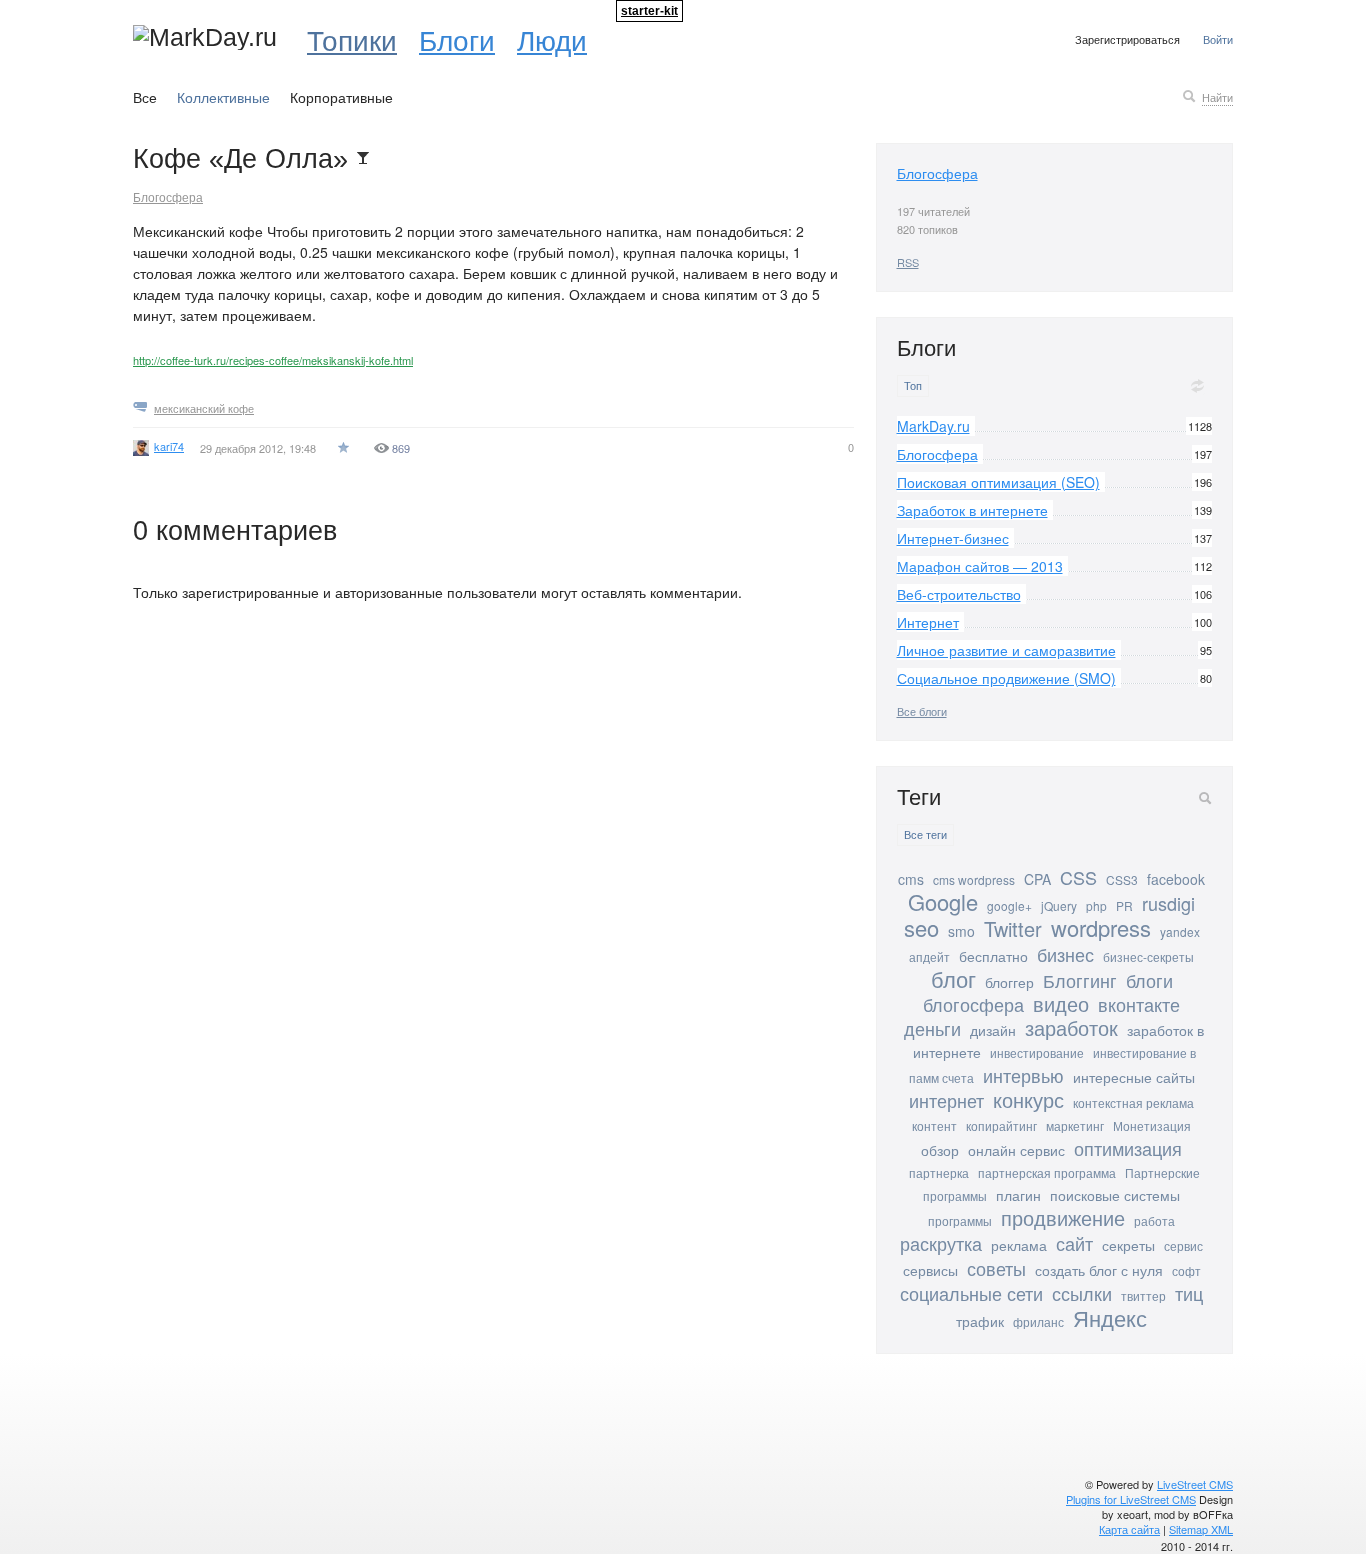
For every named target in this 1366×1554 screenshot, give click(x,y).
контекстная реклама (1133, 1102)
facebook (1176, 879)
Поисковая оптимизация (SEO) (998, 482)
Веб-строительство (959, 594)
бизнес (1065, 954)
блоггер (1009, 982)
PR (1124, 905)
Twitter (1013, 928)
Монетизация (1152, 1125)
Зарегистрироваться (1127, 39)
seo (921, 927)
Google (943, 901)
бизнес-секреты (1148, 956)
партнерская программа (1047, 1172)
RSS (908, 262)
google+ (1009, 905)
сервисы (930, 1270)
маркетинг (1075, 1125)
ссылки (1082, 1293)
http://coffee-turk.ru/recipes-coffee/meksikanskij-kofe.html (273, 360)
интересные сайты (1134, 1077)
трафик (980, 1321)
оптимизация (1128, 1148)
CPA (1037, 879)
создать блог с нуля (1099, 1270)
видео (1061, 1003)
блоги (1149, 980)
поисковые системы (1115, 1195)
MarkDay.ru (933, 426)
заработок (1071, 1027)
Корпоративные (341, 97)
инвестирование (1037, 1052)
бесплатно (993, 956)
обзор (940, 1150)
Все (145, 97)
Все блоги (922, 711)
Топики (352, 39)
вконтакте (1139, 1004)
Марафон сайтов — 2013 (980, 566)
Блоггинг (1080, 980)
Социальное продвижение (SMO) (1006, 678)
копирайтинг (1001, 1125)
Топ (913, 385)
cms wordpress (974, 879)
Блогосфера (168, 196)
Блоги (457, 39)
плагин (1018, 1195)
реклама (1019, 1245)
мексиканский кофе (204, 408)
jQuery (1059, 905)
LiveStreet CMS (1195, 1484)
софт (1186, 1270)
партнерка (939, 1172)
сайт (1074, 1243)
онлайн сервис (1016, 1150)
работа (1154, 1220)
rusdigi (1168, 903)
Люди (552, 39)
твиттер (1143, 1295)
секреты (1128, 1245)
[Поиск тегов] (1205, 798)
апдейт (929, 956)
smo (961, 931)
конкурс (1028, 1099)
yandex (1180, 931)
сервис (1183, 1245)
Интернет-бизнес (953, 538)
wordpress (1101, 927)
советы (996, 1268)
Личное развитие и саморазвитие (1006, 650)
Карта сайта (1129, 1529)
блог (953, 978)
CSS (1078, 877)
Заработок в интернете (972, 510)
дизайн (993, 1030)
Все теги (925, 834)
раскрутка (941, 1243)
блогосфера (973, 1004)
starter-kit (649, 11)
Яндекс (1110, 1317)
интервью (1023, 1075)
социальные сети (971, 1293)
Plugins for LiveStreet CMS (1131, 1499)
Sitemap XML (1201, 1529)
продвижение (1063, 1217)
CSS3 (1122, 879)
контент (934, 1125)
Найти (1217, 97)
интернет (946, 1100)
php (1096, 905)
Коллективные (223, 97)
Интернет (928, 622)
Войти (1218, 39)
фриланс (1038, 1321)
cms (911, 879)
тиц (1189, 1293)
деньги (932, 1028)
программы (960, 1220)
